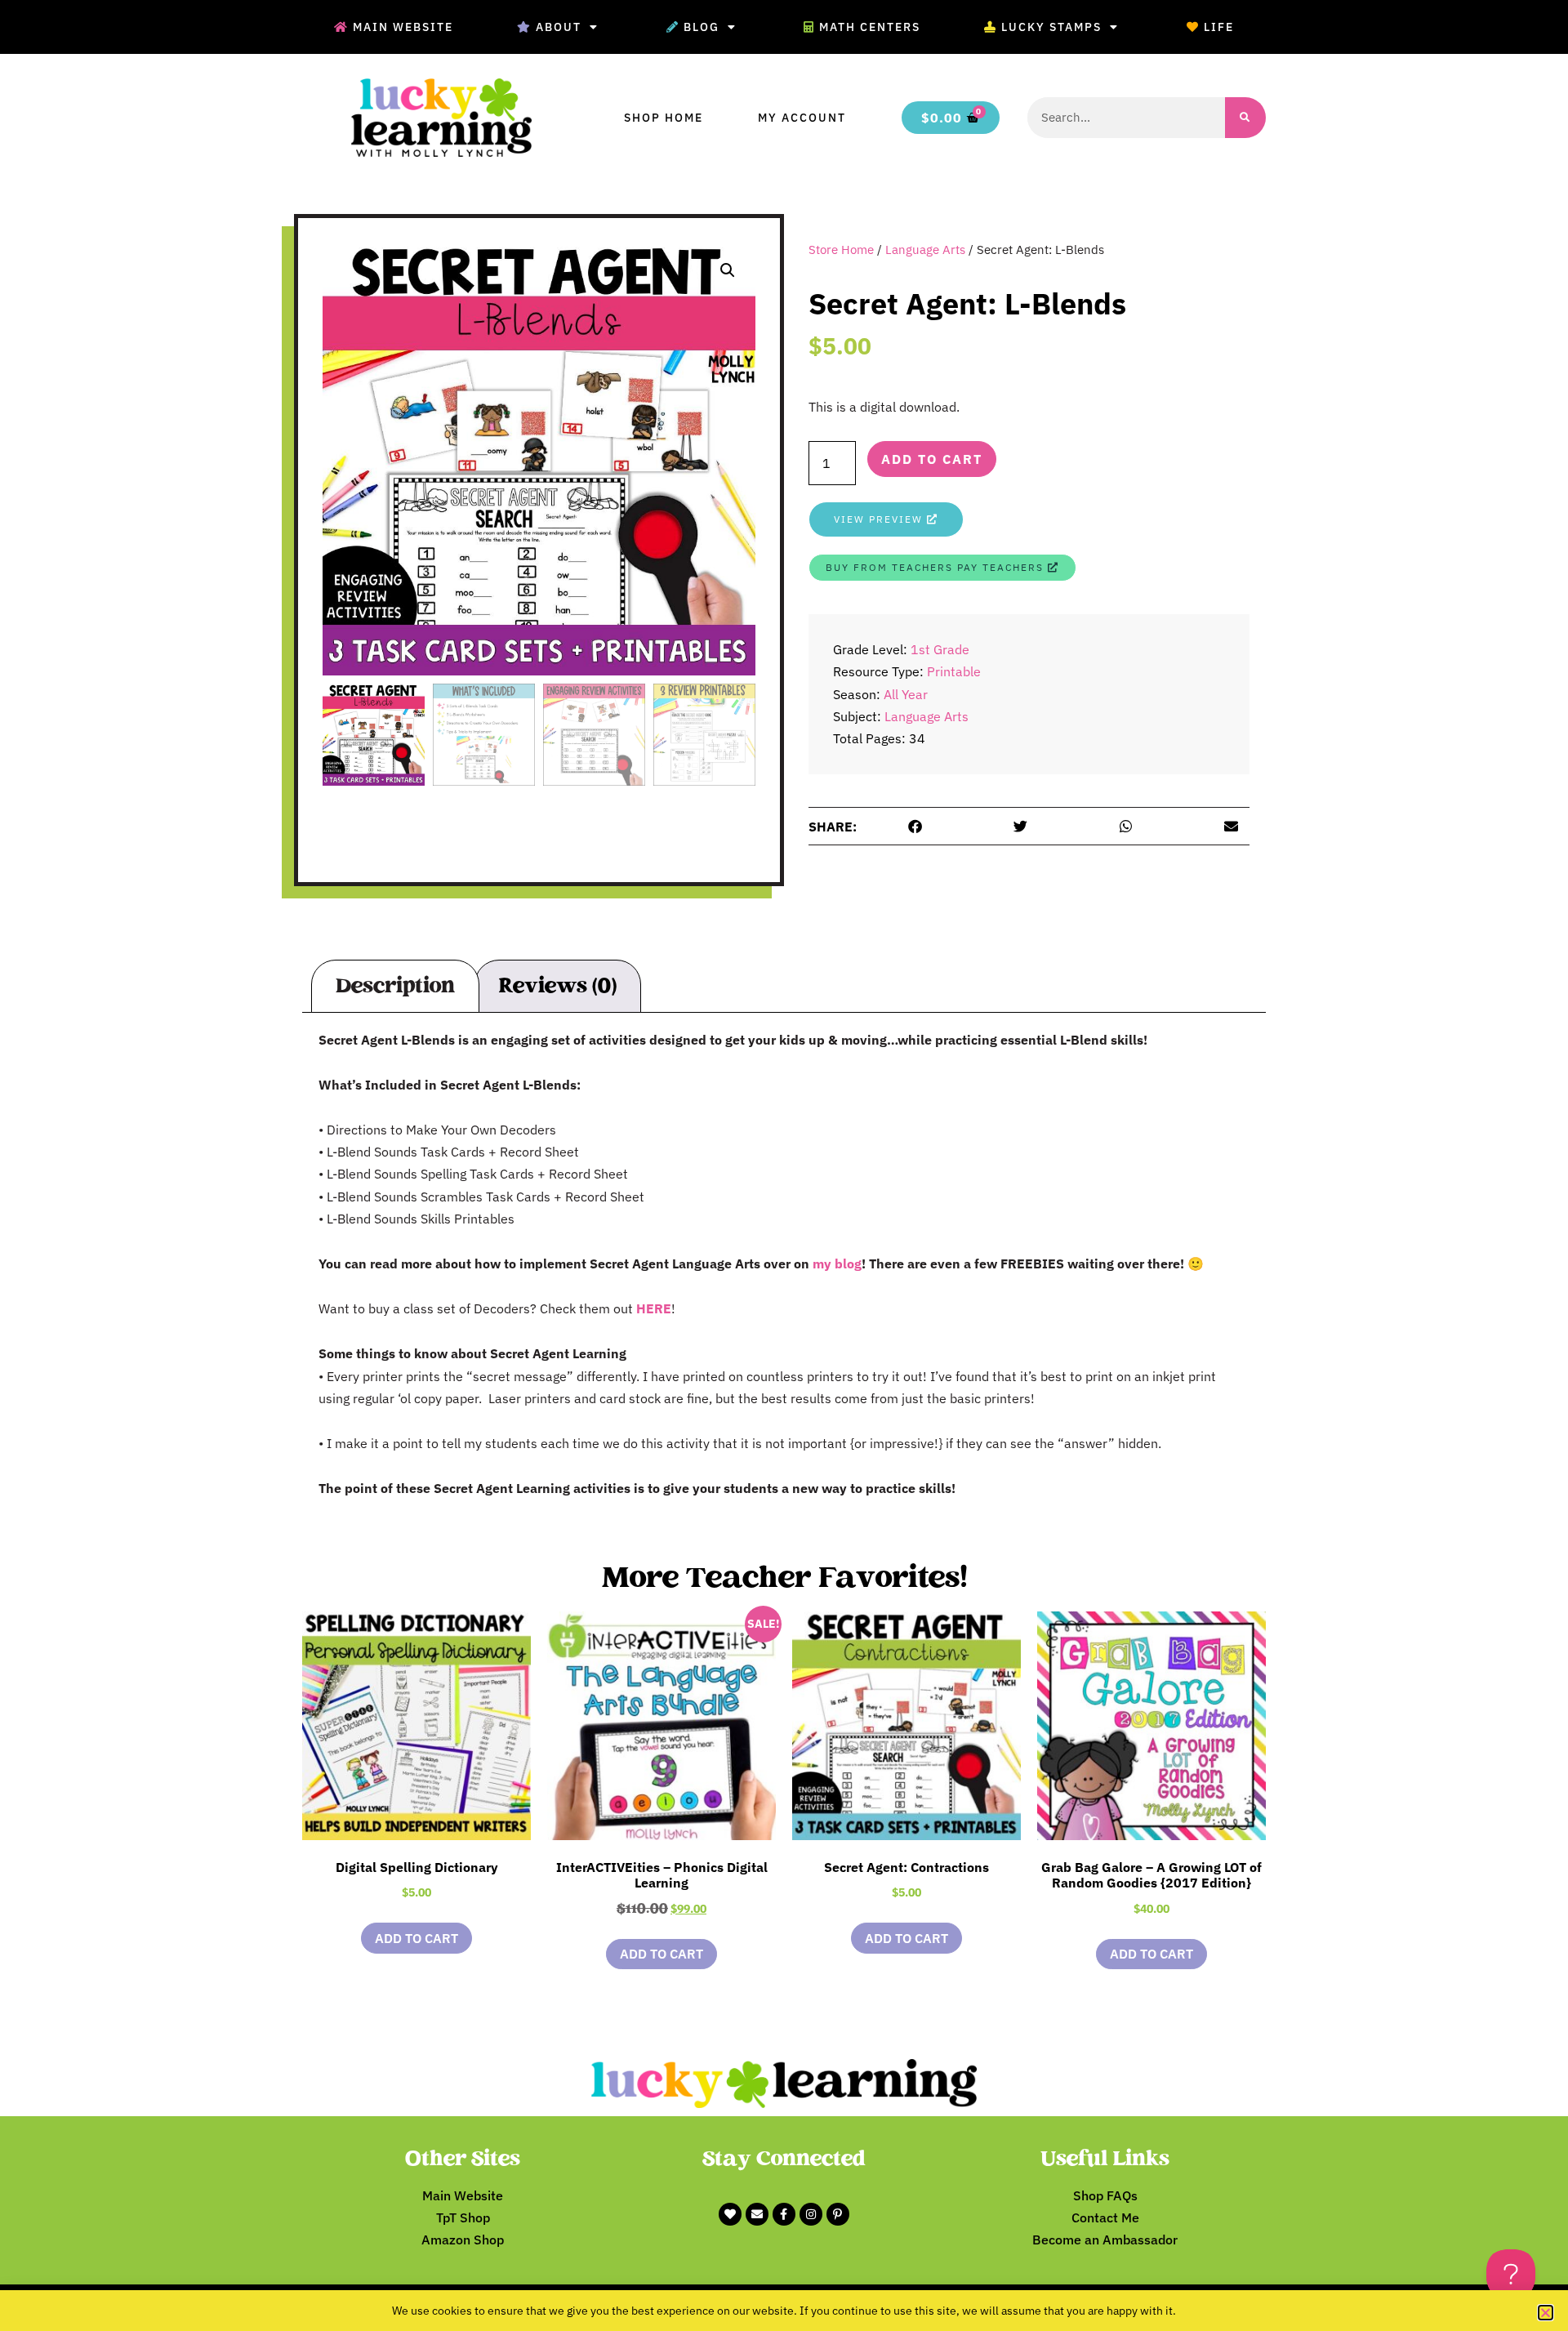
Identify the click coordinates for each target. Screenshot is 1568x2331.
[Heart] (730, 2214)
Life (1219, 27)
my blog (837, 1264)
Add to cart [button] (416, 1938)
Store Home (841, 250)
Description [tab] (395, 986)
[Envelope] (757, 2214)
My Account (802, 118)
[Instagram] (811, 2214)
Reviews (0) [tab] (557, 986)
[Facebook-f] (784, 2214)
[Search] (1245, 118)
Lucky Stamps (1051, 27)
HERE (654, 1308)
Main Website (403, 27)
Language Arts (925, 250)
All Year (906, 694)
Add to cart (932, 459)
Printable (954, 671)
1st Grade (940, 649)
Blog (702, 27)
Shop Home (664, 118)
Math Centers (870, 27)
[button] (728, 270)
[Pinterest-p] (838, 2214)
